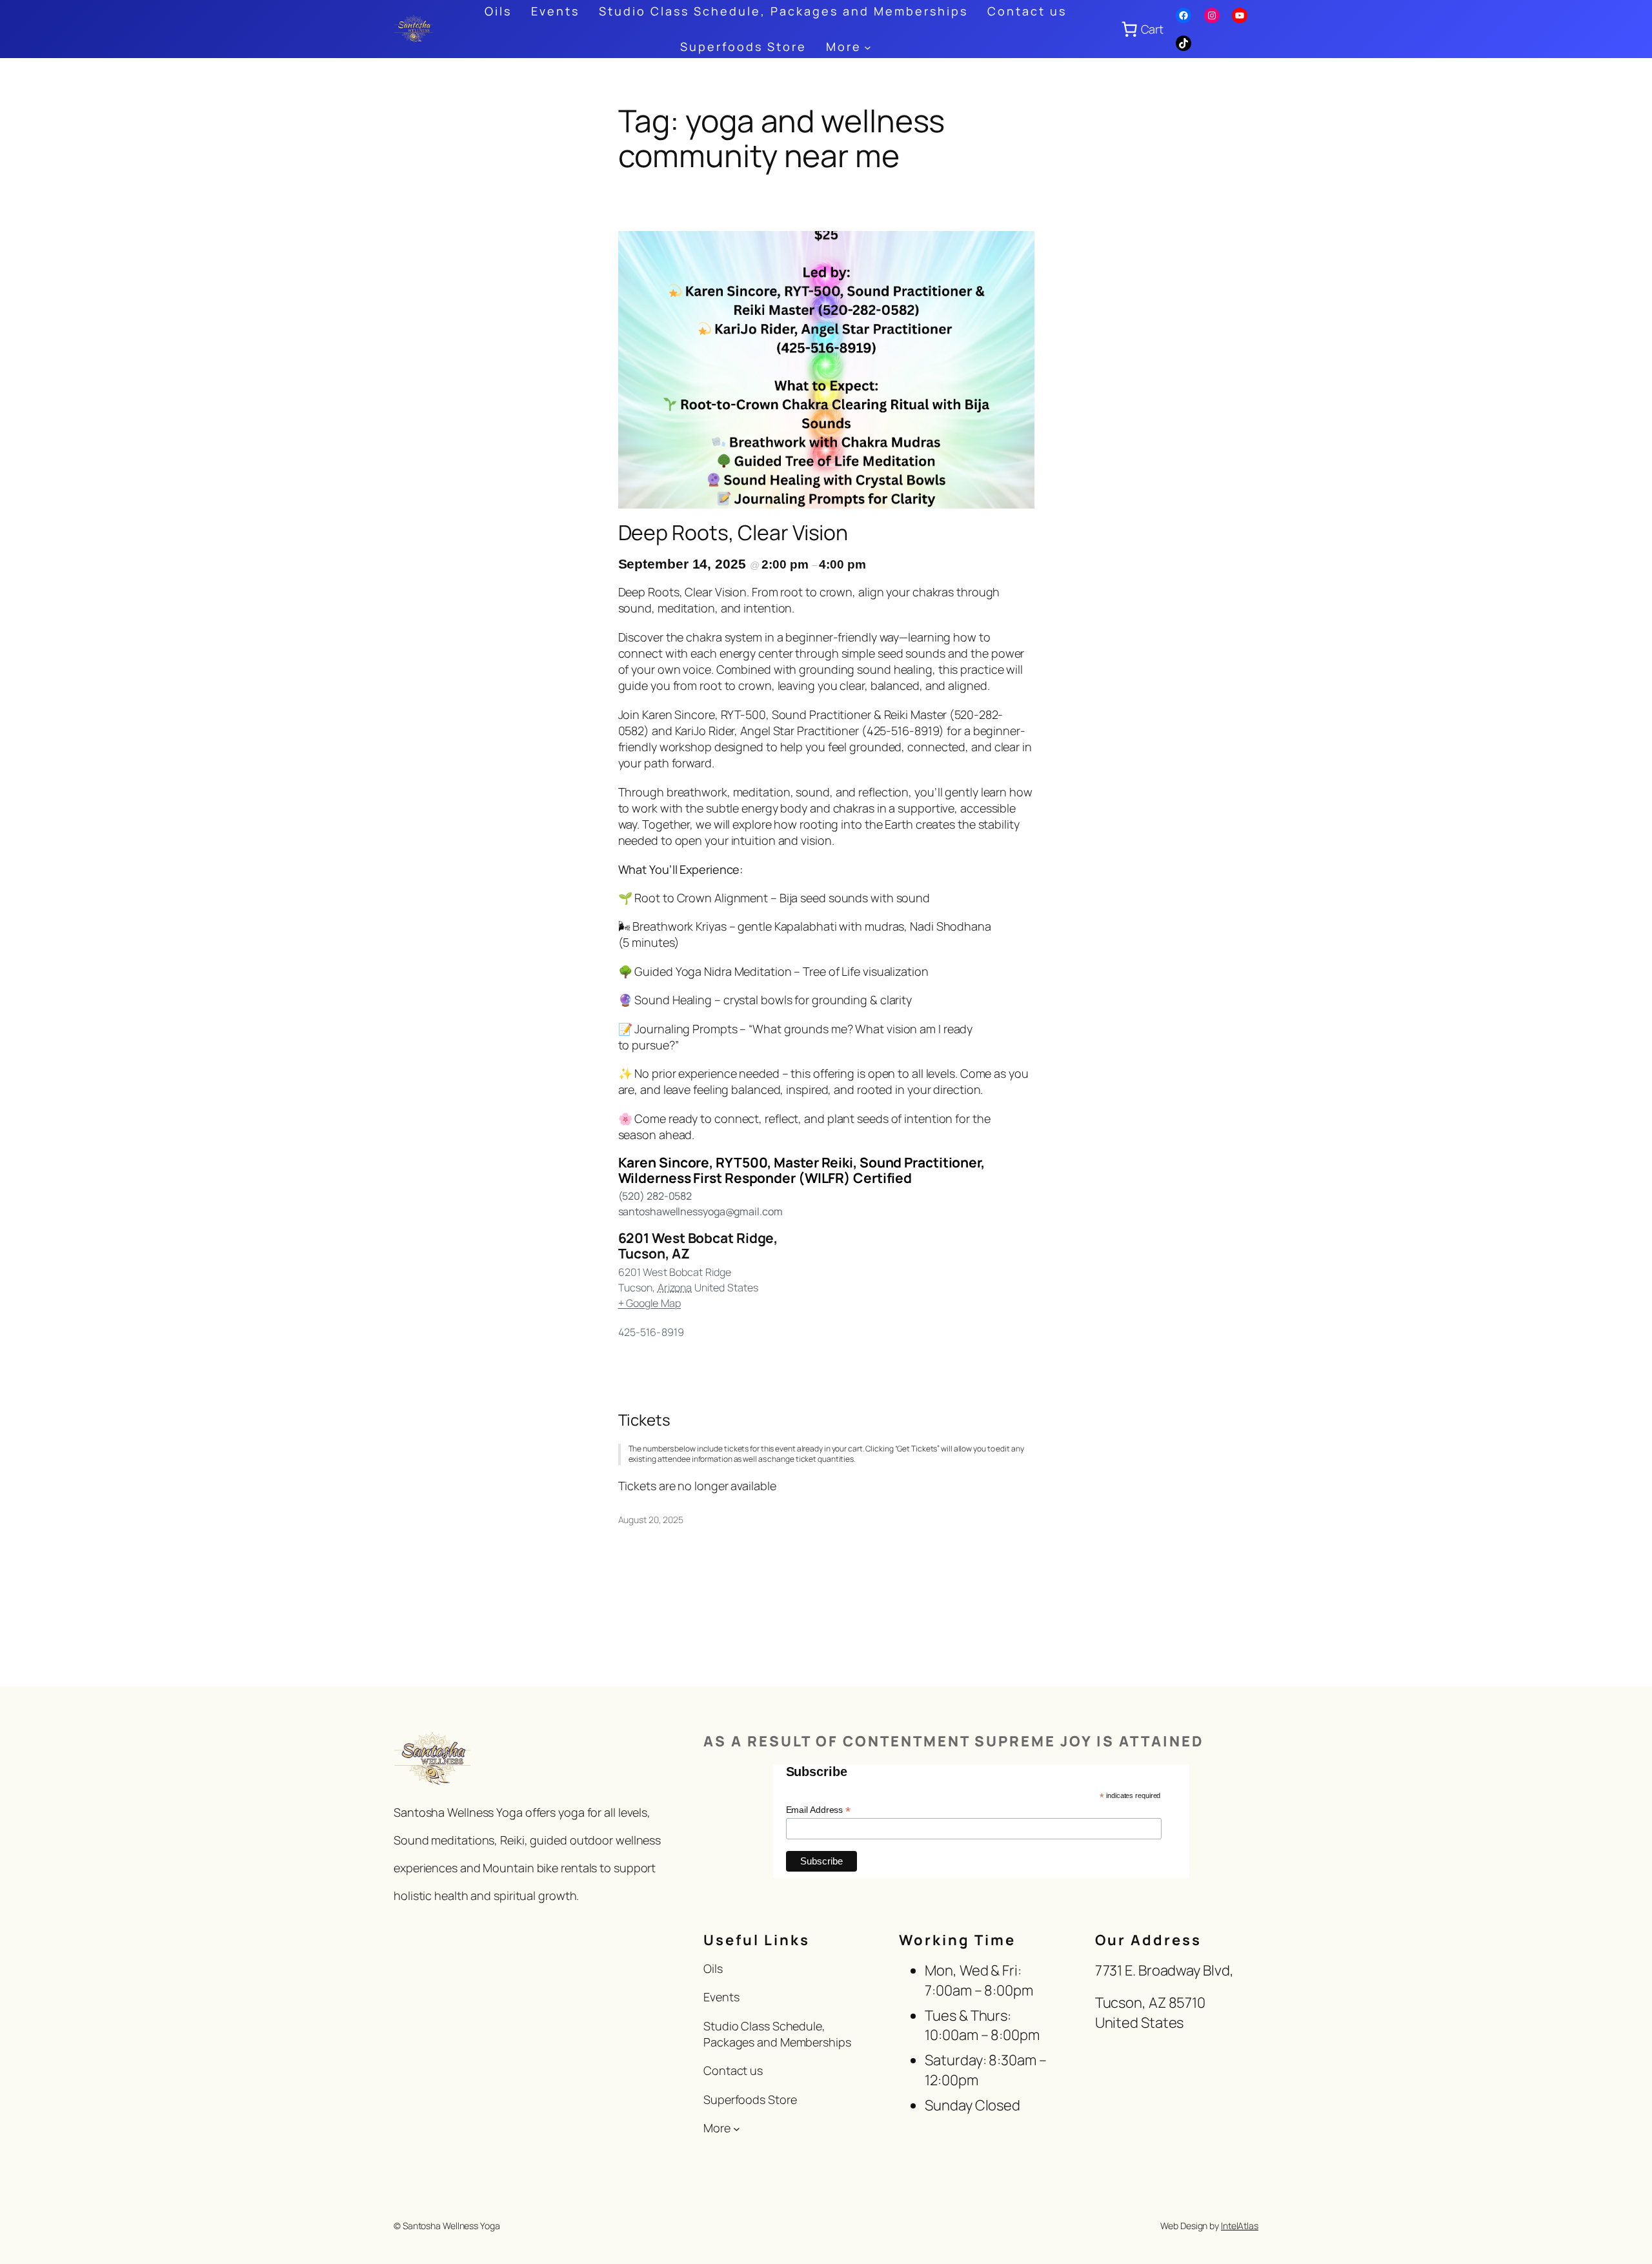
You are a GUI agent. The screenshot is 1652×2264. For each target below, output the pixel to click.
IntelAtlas (1240, 2226)
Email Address (819, 1810)
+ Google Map (650, 1303)
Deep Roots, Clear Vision (733, 532)
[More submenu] (868, 47)
